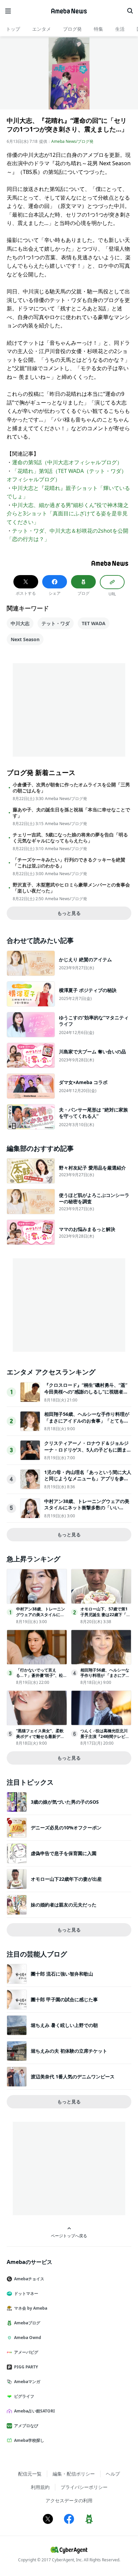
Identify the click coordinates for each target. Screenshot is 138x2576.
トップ (13, 29)
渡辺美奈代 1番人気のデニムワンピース (73, 2077)
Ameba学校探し (29, 2440)
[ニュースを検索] (130, 11)
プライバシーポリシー (84, 2487)
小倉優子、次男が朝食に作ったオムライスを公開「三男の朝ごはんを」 (71, 788)
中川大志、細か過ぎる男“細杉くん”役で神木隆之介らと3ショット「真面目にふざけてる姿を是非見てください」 (68, 513)
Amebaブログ (27, 2323)
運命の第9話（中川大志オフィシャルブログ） (67, 462)
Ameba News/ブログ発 (72, 141)
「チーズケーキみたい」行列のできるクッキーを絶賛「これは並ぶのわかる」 (69, 863)
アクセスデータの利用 (69, 2500)
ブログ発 (72, 29)
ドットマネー (26, 2293)
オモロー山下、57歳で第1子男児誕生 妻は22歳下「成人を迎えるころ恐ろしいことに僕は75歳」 (105, 1617)
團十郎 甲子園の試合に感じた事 (64, 1999)
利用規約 (40, 2487)
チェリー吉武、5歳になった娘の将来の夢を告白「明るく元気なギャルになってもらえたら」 (70, 838)
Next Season (25, 639)
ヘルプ (113, 2474)
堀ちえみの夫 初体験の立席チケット (69, 2051)
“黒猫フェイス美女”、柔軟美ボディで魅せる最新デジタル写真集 (40, 1736)
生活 (120, 29)
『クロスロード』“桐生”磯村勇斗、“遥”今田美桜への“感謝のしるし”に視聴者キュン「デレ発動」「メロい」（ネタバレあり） (86, 1395)
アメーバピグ (26, 2352)
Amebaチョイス (29, 2279)
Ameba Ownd (28, 2338)
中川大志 (20, 623)
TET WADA (94, 623)
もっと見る (69, 913)
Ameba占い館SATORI (34, 2411)
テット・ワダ (56, 623)
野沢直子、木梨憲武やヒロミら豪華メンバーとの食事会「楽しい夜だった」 (71, 888)
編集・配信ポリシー (74, 2474)
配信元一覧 (30, 2474)
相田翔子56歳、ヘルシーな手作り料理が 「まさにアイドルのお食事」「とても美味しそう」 (87, 1421)
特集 (98, 29)
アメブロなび (26, 2426)
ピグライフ (24, 2396)
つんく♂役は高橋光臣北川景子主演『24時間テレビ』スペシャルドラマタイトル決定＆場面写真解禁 (105, 1739)
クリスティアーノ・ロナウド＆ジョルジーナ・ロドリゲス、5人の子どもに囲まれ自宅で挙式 (88, 1450)
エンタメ (42, 29)
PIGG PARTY (26, 2367)
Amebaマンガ (27, 2382)
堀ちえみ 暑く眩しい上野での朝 (64, 2025)
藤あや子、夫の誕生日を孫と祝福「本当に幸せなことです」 (71, 813)
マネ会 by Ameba (31, 2308)
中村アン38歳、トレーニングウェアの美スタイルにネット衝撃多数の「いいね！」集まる (87, 1508)
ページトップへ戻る (69, 2236)
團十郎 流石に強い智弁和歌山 (62, 1974)
